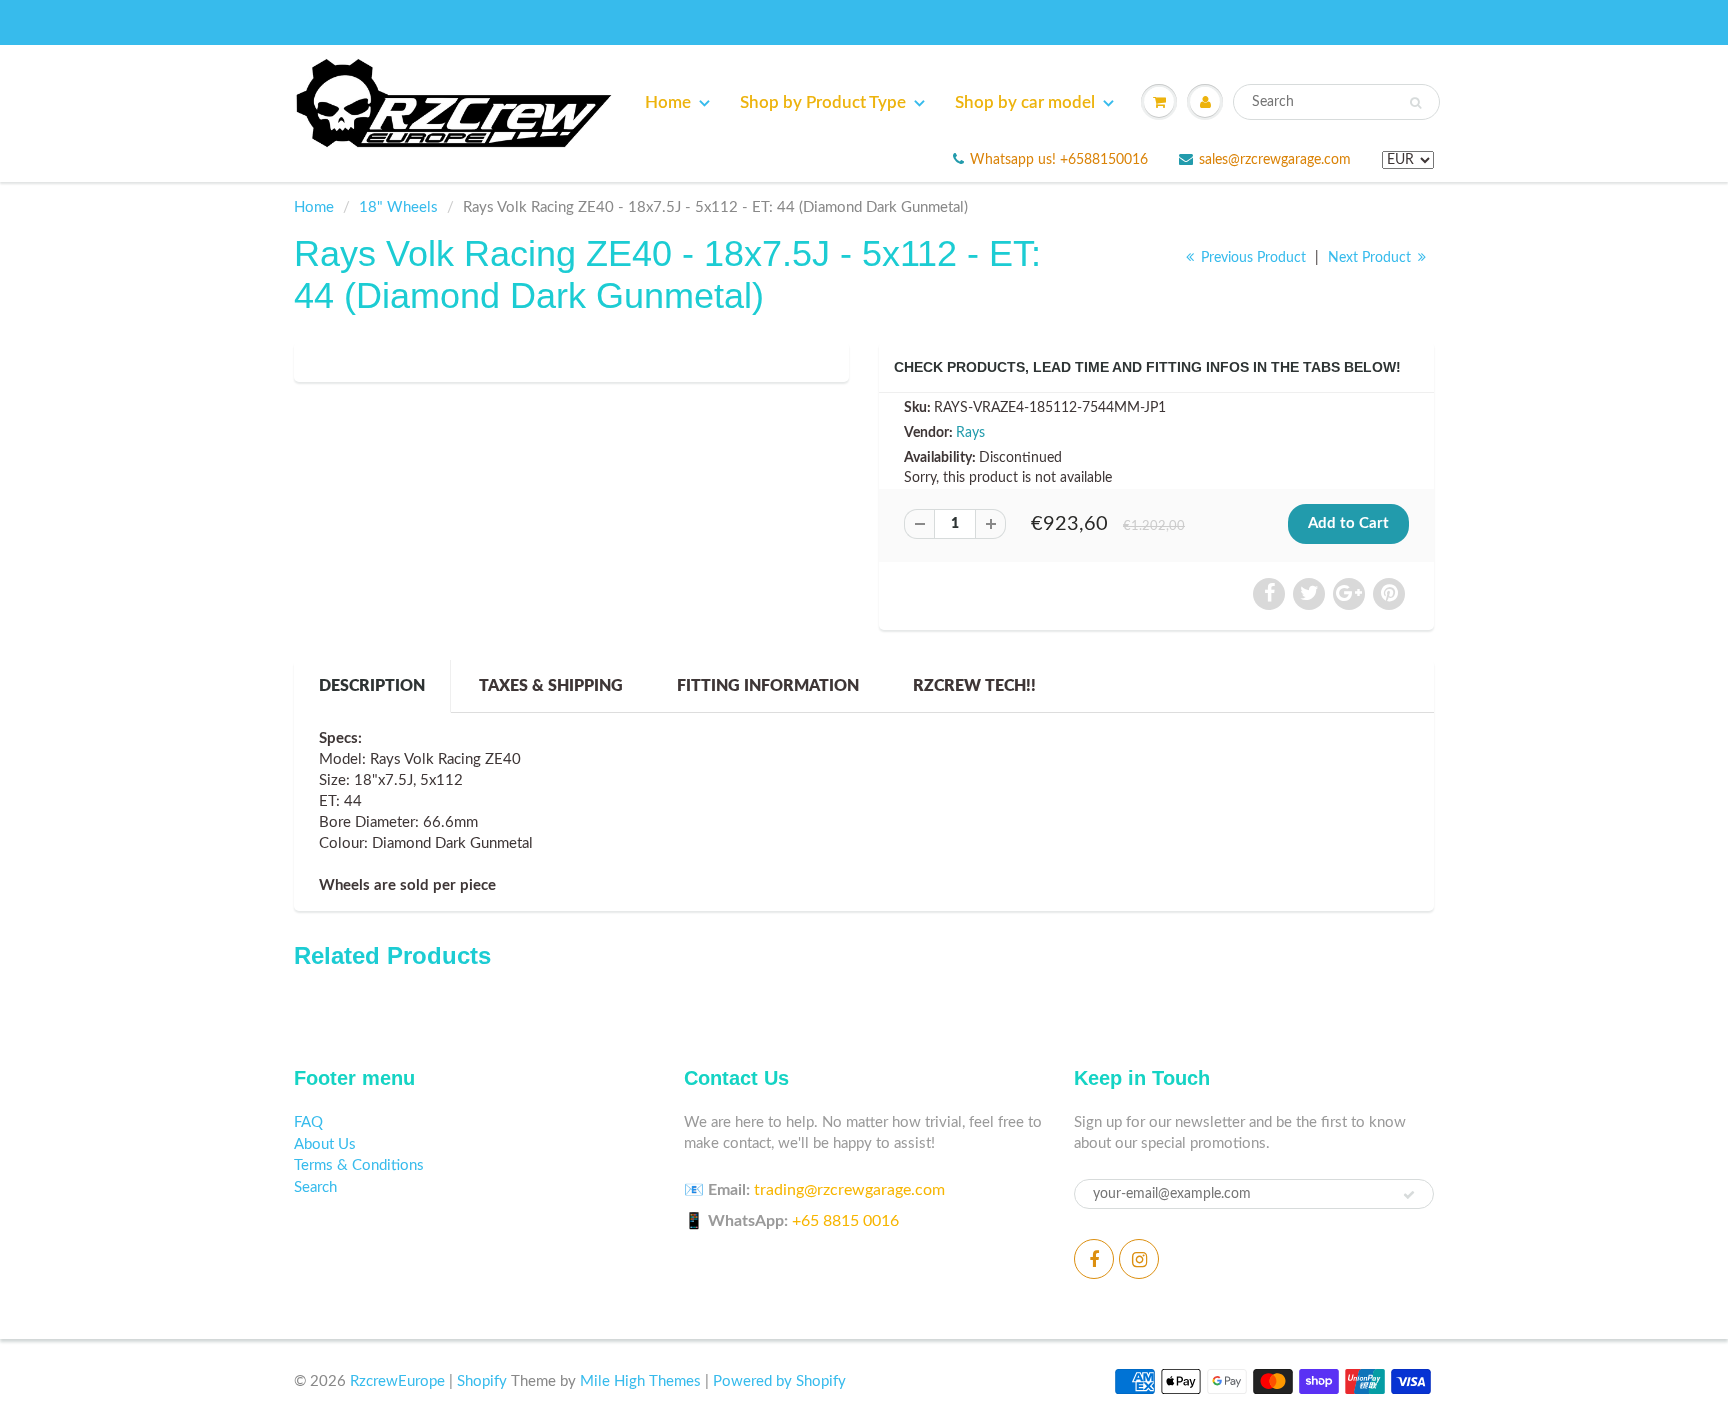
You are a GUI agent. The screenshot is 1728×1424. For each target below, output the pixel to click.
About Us (325, 1144)
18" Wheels (398, 207)
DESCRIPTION (372, 686)
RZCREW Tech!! (974, 686)
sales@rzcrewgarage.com (1275, 160)
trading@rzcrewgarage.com (849, 1190)
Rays (970, 433)
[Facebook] (1094, 1259)
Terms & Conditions (359, 1165)
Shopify (482, 1381)
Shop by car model (1025, 102)
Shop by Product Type (823, 102)
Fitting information (768, 686)
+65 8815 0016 (845, 1221)
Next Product (1371, 258)
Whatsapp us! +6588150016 (1059, 160)
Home (668, 102)
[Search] (1415, 103)
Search (315, 1187)
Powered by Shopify (779, 1381)
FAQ (308, 1122)
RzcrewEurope (397, 1381)
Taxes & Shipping (551, 686)
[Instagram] (1139, 1259)
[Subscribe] (1409, 1195)
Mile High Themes (640, 1381)
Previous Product (1251, 258)
